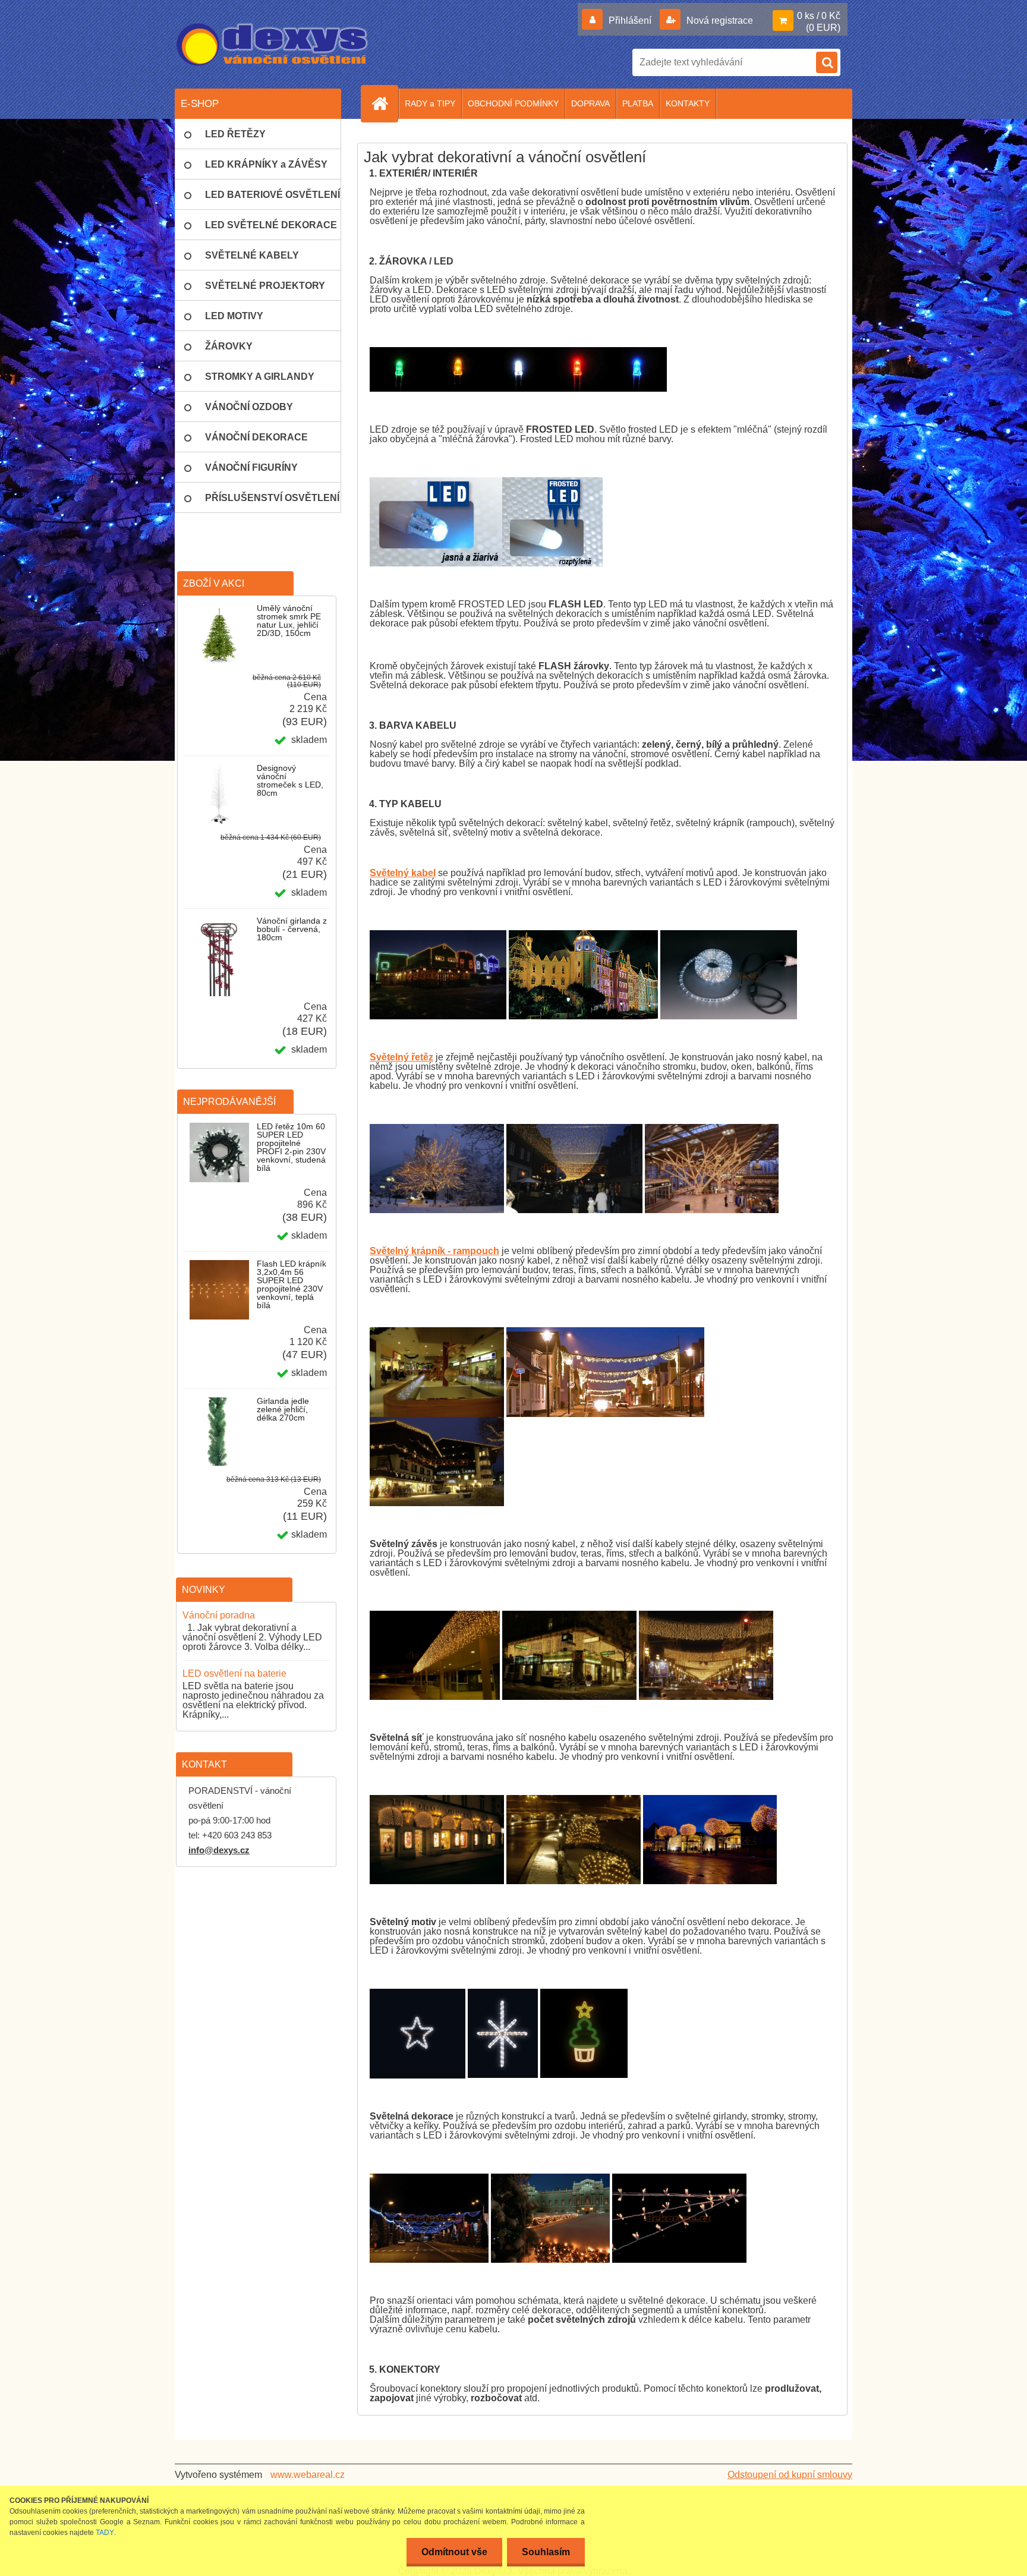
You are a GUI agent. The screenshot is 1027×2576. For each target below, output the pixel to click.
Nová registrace (719, 21)
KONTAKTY (688, 103)
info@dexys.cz (219, 1850)
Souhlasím (546, 2552)
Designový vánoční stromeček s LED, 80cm (290, 780)
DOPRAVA (590, 103)
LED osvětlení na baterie (234, 1673)
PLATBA (638, 103)
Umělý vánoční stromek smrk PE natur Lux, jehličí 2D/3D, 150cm (289, 621)
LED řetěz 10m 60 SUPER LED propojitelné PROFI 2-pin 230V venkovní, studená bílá (291, 1147)
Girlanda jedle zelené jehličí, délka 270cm (283, 1409)
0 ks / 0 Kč (819, 16)
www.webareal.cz (308, 2475)
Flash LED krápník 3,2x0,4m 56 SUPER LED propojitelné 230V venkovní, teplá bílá (292, 1284)
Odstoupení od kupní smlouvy (790, 2475)
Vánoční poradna (219, 1615)
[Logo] (273, 45)
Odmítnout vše (454, 2552)
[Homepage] (385, 103)
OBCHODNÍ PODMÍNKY (513, 103)
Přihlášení (630, 21)
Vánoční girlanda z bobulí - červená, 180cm (292, 929)
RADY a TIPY (430, 103)
